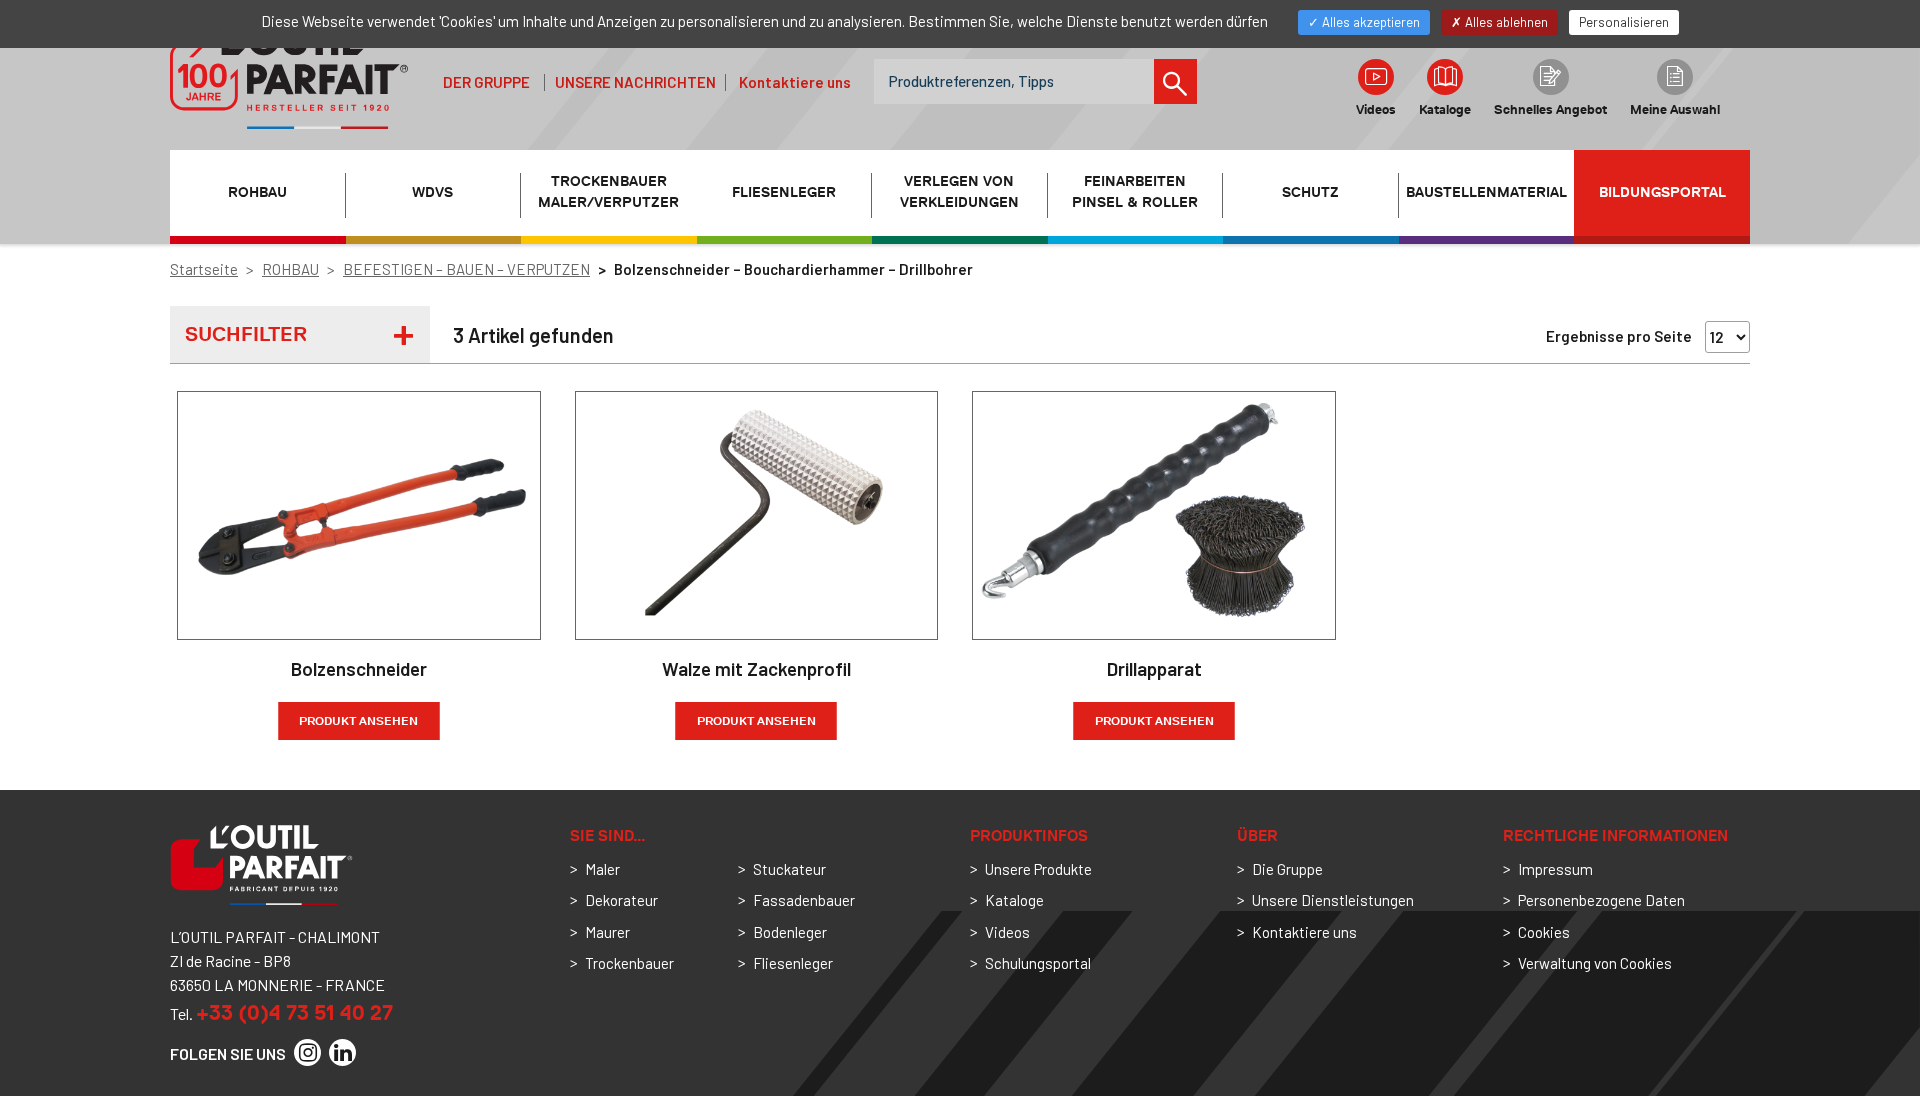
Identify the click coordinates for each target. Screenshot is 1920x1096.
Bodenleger (790, 932)
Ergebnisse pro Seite (1619, 336)
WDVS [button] (432, 192)
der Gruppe (486, 82)
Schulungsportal (1038, 963)
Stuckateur (789, 869)
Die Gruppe (1287, 869)
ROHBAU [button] (257, 192)
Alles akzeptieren (1369, 22)
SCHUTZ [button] (1310, 192)
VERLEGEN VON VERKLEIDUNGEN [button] (959, 192)
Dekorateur (621, 900)
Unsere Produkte (1038, 869)
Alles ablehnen (1505, 22)
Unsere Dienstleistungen (1333, 900)
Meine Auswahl (1675, 109)
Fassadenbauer (804, 900)
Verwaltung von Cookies (1595, 963)
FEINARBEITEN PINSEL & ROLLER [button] (1135, 192)
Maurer (607, 932)
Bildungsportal (1662, 192)
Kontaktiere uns (795, 82)
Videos (1376, 109)
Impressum (1555, 869)
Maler (602, 869)
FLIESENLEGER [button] (784, 192)
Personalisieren (1624, 22)
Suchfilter (246, 334)
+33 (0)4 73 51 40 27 (294, 1012)
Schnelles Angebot (1550, 109)
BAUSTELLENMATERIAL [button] (1486, 192)
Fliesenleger (793, 963)
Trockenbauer (629, 963)
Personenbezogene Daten (1601, 900)
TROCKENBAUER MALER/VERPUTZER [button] (608, 192)
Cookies (1544, 932)
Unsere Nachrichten (635, 82)
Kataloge (1445, 109)
